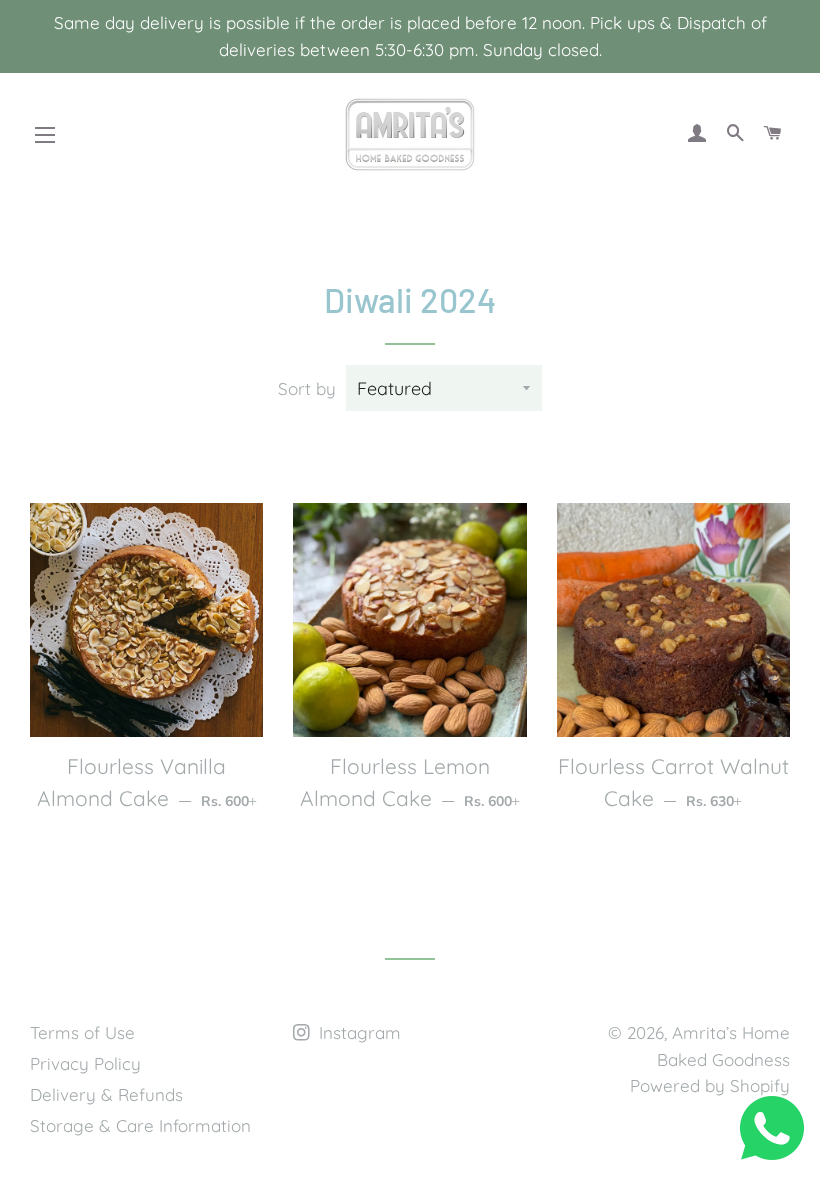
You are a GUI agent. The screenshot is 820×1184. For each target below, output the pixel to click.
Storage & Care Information (140, 1125)
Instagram (357, 1032)
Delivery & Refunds (106, 1094)
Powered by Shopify (710, 1085)
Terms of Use (82, 1032)
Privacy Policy (85, 1063)
